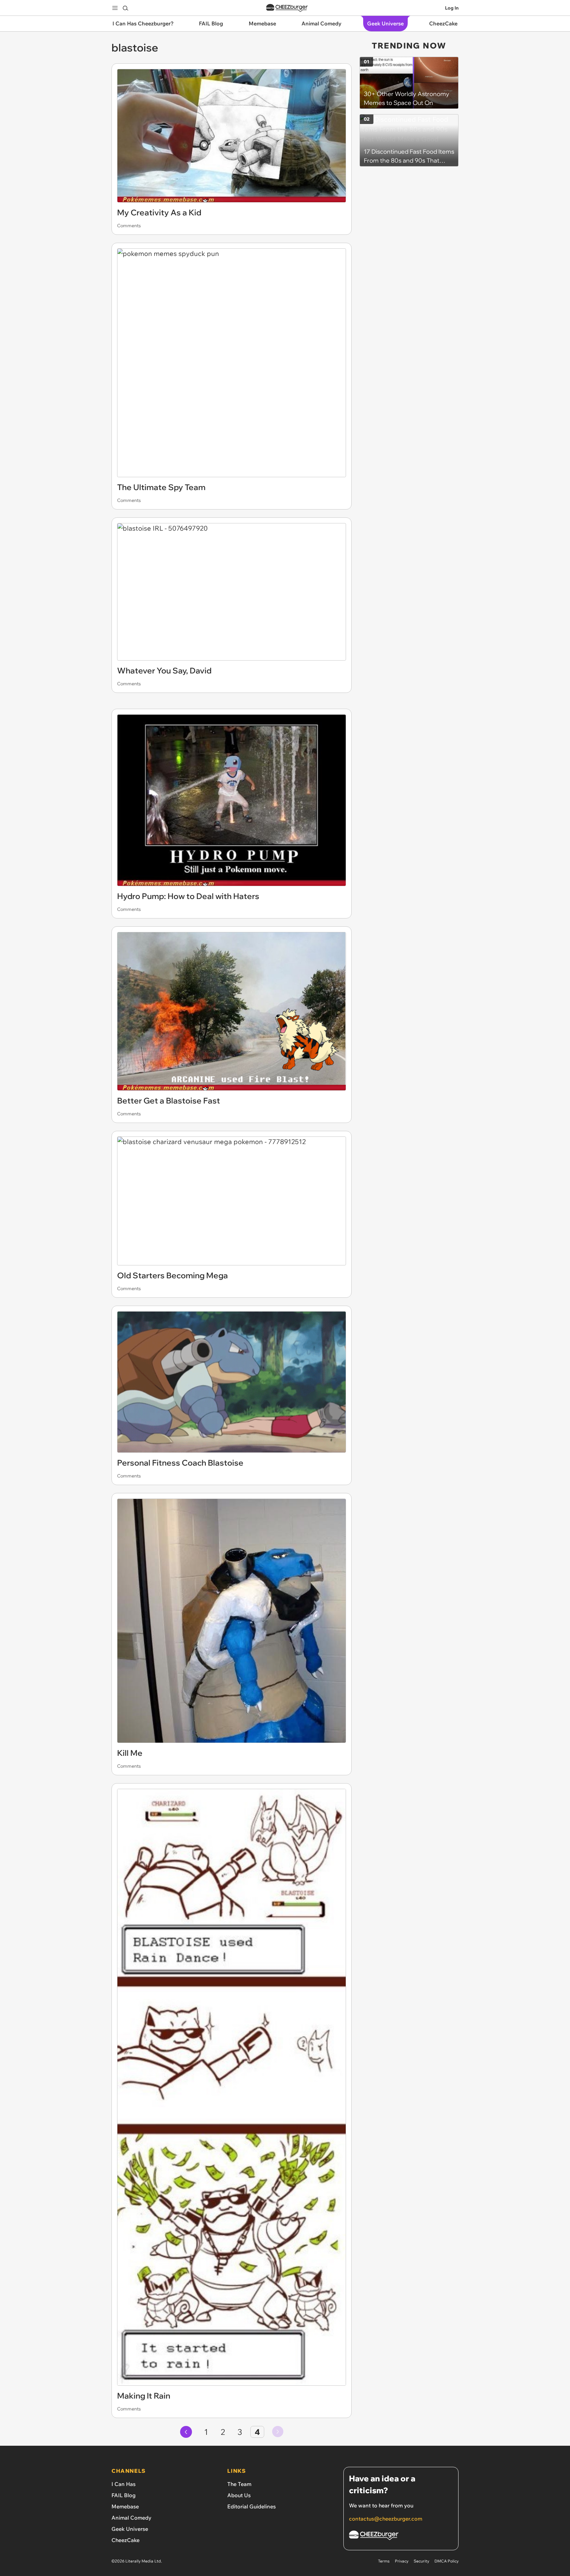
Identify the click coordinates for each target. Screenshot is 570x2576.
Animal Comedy (131, 2518)
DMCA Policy (446, 2561)
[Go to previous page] (186, 2432)
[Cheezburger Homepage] (287, 8)
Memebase (125, 2506)
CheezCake (126, 2540)
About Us (239, 2495)
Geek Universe (130, 2529)
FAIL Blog (124, 2495)
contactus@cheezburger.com (386, 2519)
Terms (384, 2561)
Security (421, 2561)
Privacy (402, 2561)
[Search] (125, 8)
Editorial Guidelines (252, 2506)
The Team (239, 2484)
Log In (452, 8)
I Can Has (124, 2484)
